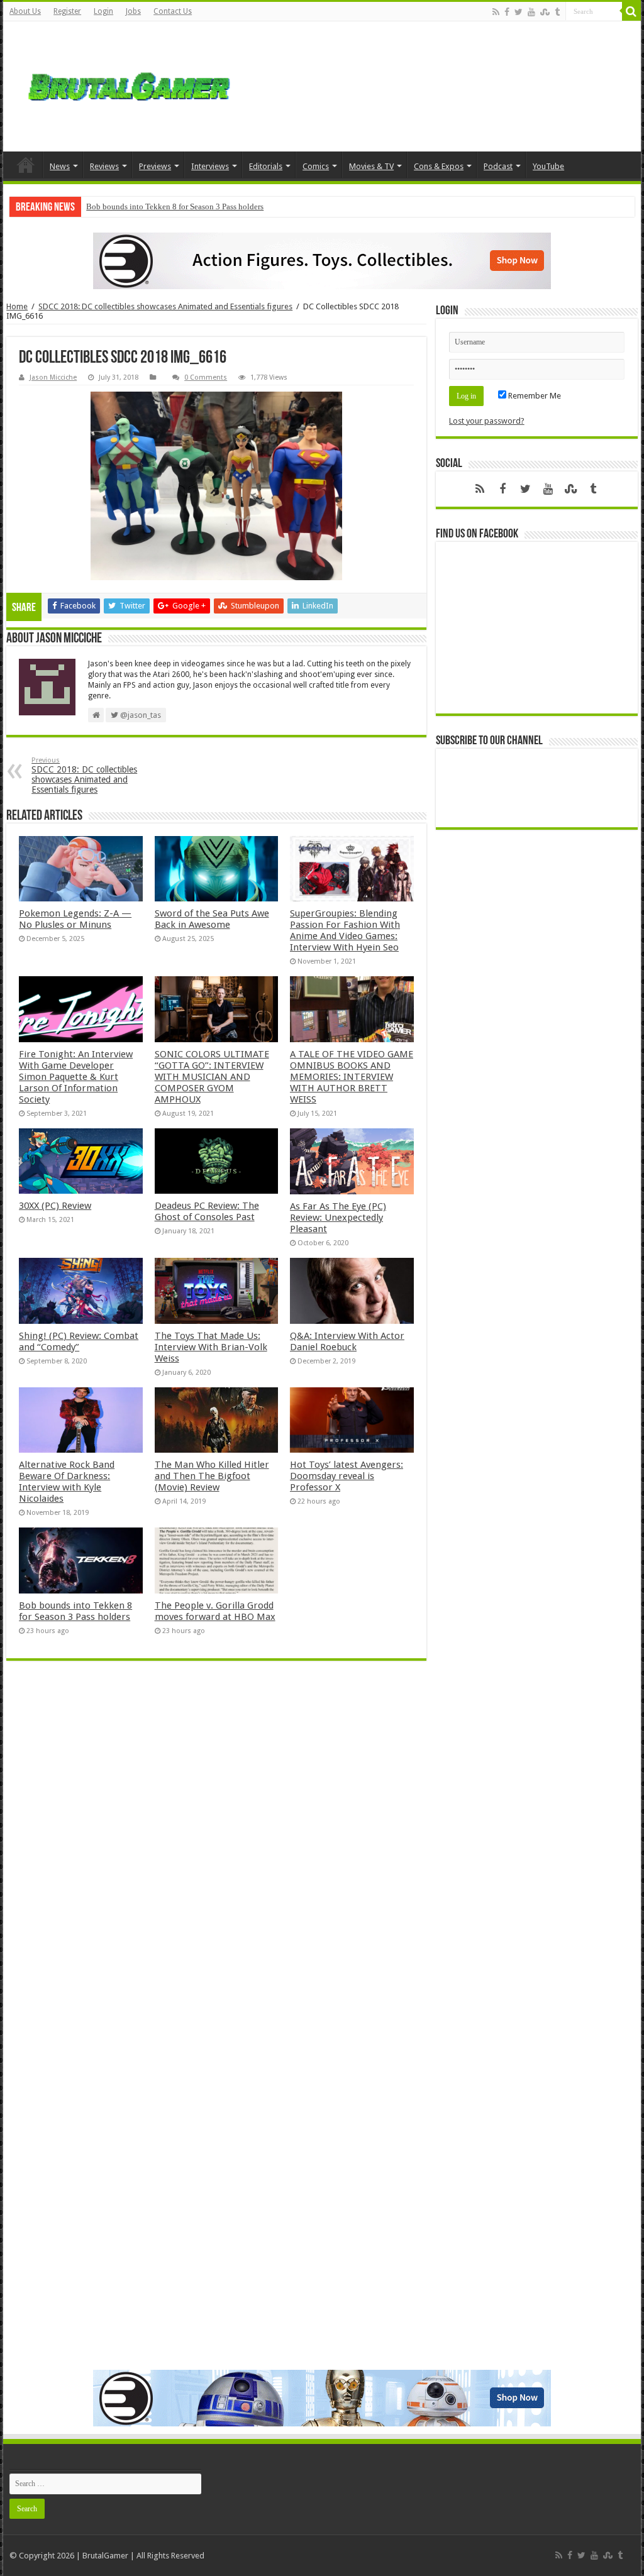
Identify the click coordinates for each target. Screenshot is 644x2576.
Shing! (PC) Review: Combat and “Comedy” (79, 1341)
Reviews (104, 166)
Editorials (266, 166)
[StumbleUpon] (545, 12)
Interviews (210, 166)
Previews (155, 166)
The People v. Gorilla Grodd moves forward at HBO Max (215, 1611)
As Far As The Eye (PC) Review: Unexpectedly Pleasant (338, 1218)
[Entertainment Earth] (322, 261)
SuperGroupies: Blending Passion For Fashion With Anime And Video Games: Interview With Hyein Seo (345, 930)
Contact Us (173, 11)
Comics (316, 166)
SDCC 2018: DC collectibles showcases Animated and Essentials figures (165, 306)
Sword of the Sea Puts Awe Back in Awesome (212, 919)
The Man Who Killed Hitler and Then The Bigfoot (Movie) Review (212, 1476)
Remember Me (534, 396)
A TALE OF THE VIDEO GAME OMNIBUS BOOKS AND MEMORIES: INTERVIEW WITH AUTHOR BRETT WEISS (352, 1077)
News (60, 166)
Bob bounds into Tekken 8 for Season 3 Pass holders (175, 206)
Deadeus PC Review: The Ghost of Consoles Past (207, 1211)
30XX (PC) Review (55, 1206)
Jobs (133, 11)
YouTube (548, 166)
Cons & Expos (439, 166)
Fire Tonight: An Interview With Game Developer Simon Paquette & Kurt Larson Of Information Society (76, 1077)
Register (67, 11)
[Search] (631, 11)
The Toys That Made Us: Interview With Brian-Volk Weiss (211, 1347)
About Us (25, 11)
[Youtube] (531, 12)
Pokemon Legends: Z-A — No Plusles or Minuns (75, 919)
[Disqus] (216, 1852)
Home (26, 165)
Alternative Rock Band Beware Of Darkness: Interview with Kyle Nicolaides (67, 1482)
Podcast (498, 166)
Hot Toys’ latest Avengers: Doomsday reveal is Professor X (347, 1476)
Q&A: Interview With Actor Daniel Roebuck (347, 1341)
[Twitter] (519, 12)
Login (103, 11)
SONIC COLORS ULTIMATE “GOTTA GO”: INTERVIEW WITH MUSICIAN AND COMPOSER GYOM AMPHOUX (212, 1077)
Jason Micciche (53, 377)
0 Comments (206, 377)
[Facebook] (507, 12)
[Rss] (496, 12)
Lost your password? (487, 421)
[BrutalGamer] (129, 86)
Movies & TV (371, 166)
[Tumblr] (557, 12)
